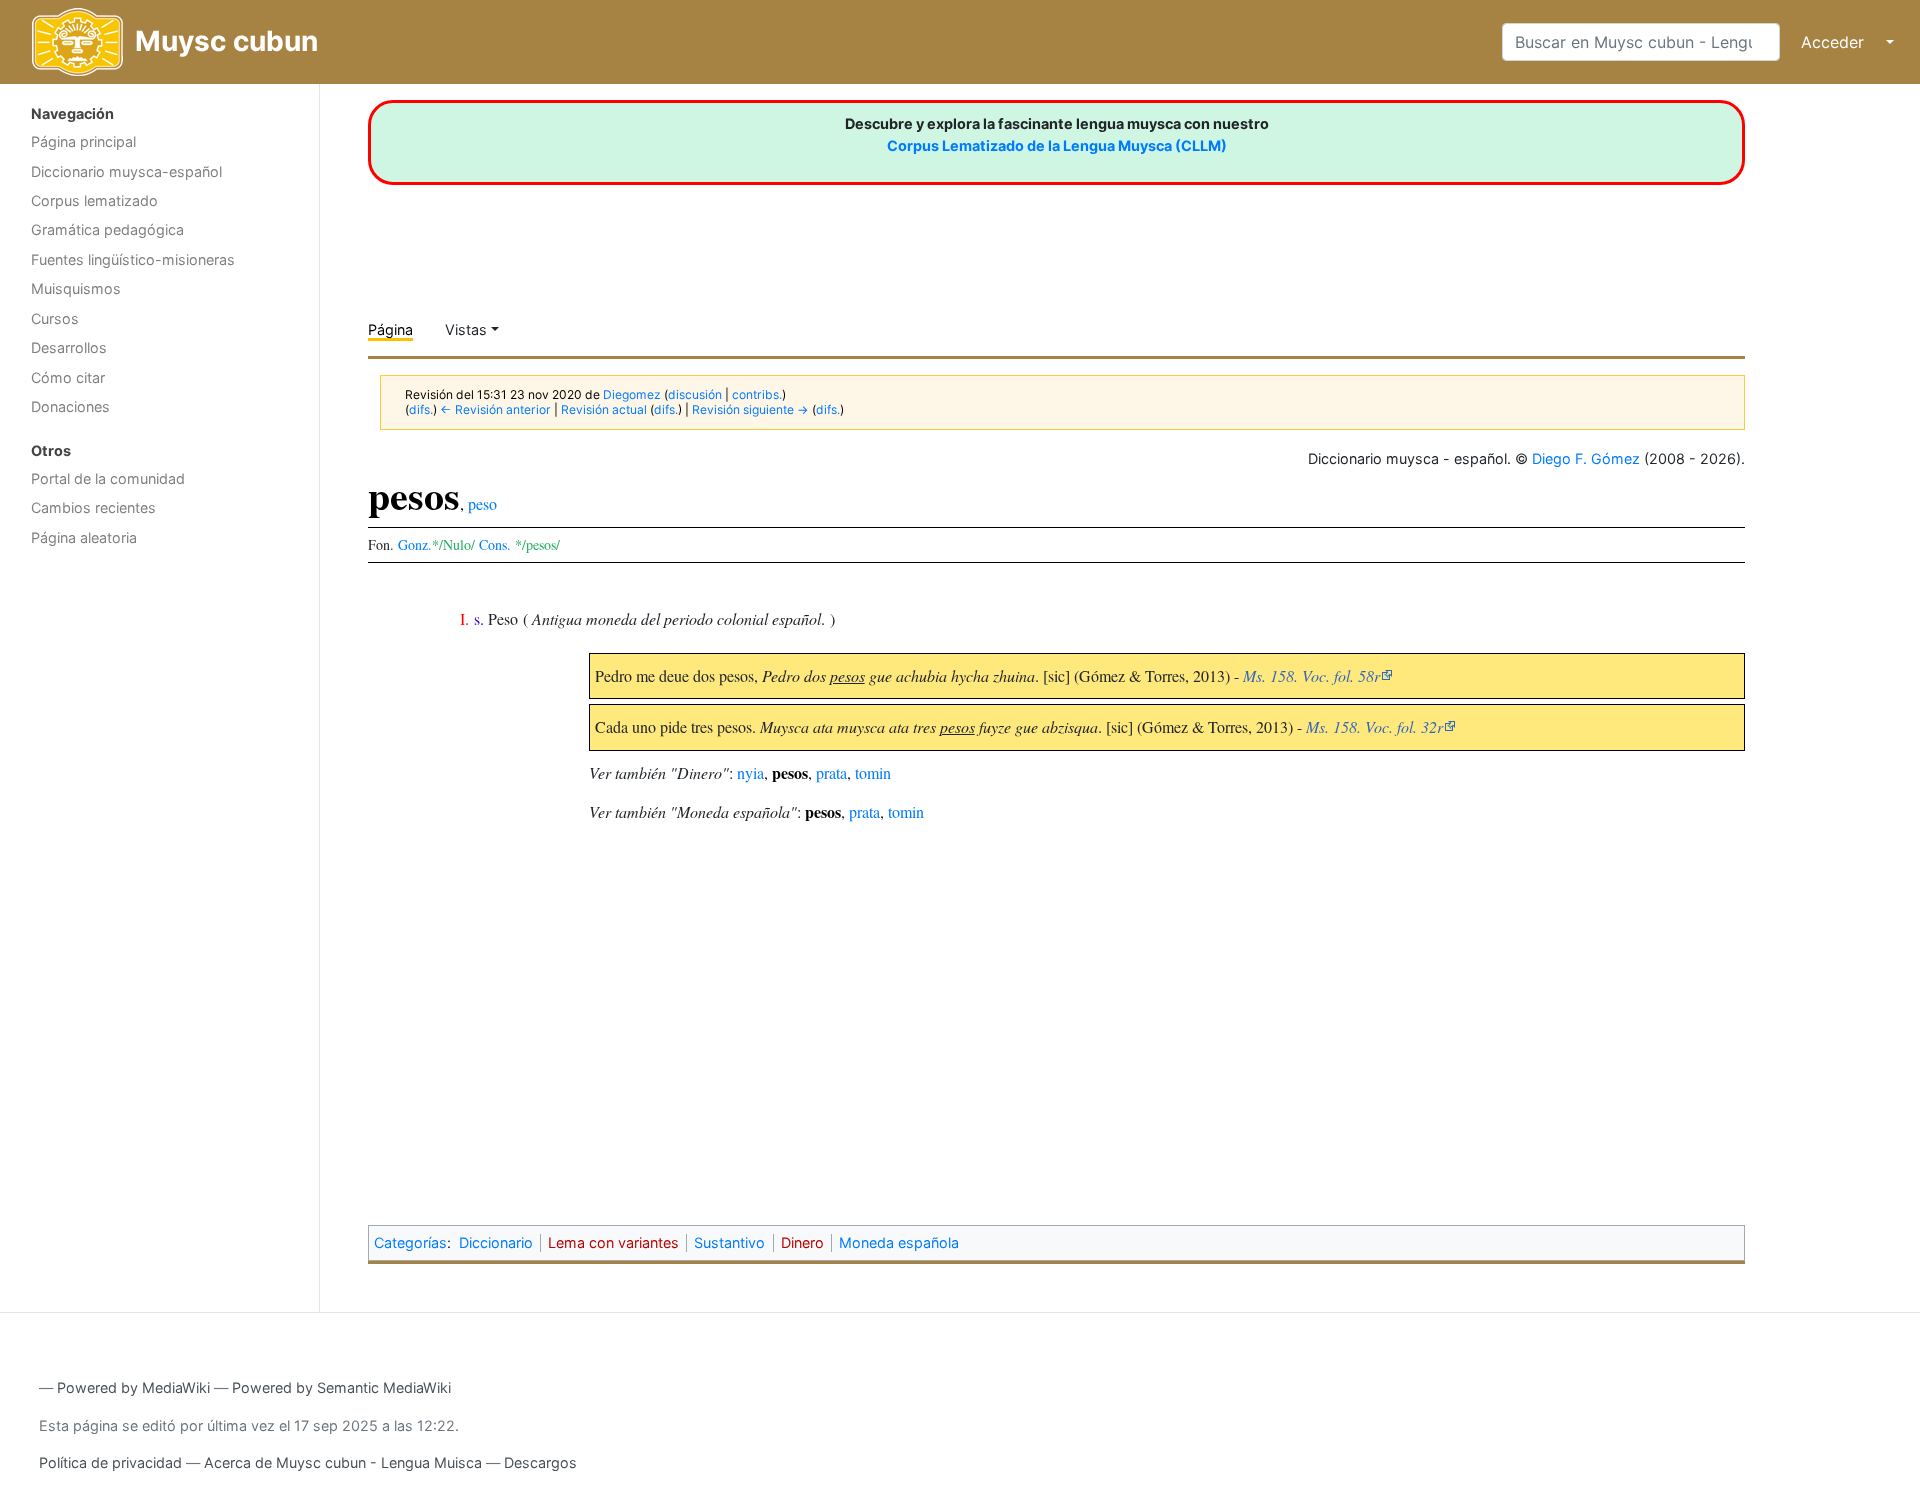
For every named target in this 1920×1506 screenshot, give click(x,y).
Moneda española (899, 1242)
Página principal (83, 141)
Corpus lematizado (94, 200)
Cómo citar (68, 377)
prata (831, 772)
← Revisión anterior (495, 409)
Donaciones (70, 406)
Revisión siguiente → (750, 409)
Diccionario (496, 1242)
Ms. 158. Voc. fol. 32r (1374, 726)
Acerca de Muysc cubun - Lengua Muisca (343, 1462)
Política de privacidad (110, 1462)
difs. (421, 409)
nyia (750, 772)
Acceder (1832, 42)
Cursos (55, 318)
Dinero (802, 1242)
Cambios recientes (93, 507)
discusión (695, 394)
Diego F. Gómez (1586, 458)
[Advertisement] (159, 875)
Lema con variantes (613, 1242)
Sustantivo (729, 1242)
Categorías (410, 1242)
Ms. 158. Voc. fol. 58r (1311, 675)
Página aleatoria (84, 537)
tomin (873, 772)
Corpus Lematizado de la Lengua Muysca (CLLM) (1057, 145)
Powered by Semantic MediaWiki (341, 1387)
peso (482, 503)
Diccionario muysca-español (126, 171)
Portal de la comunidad (108, 478)
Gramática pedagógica (107, 229)
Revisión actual (604, 409)
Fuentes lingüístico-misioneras (133, 259)
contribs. (757, 394)
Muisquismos (76, 288)
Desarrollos (69, 347)
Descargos (540, 1462)
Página (390, 329)
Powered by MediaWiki (133, 1387)
